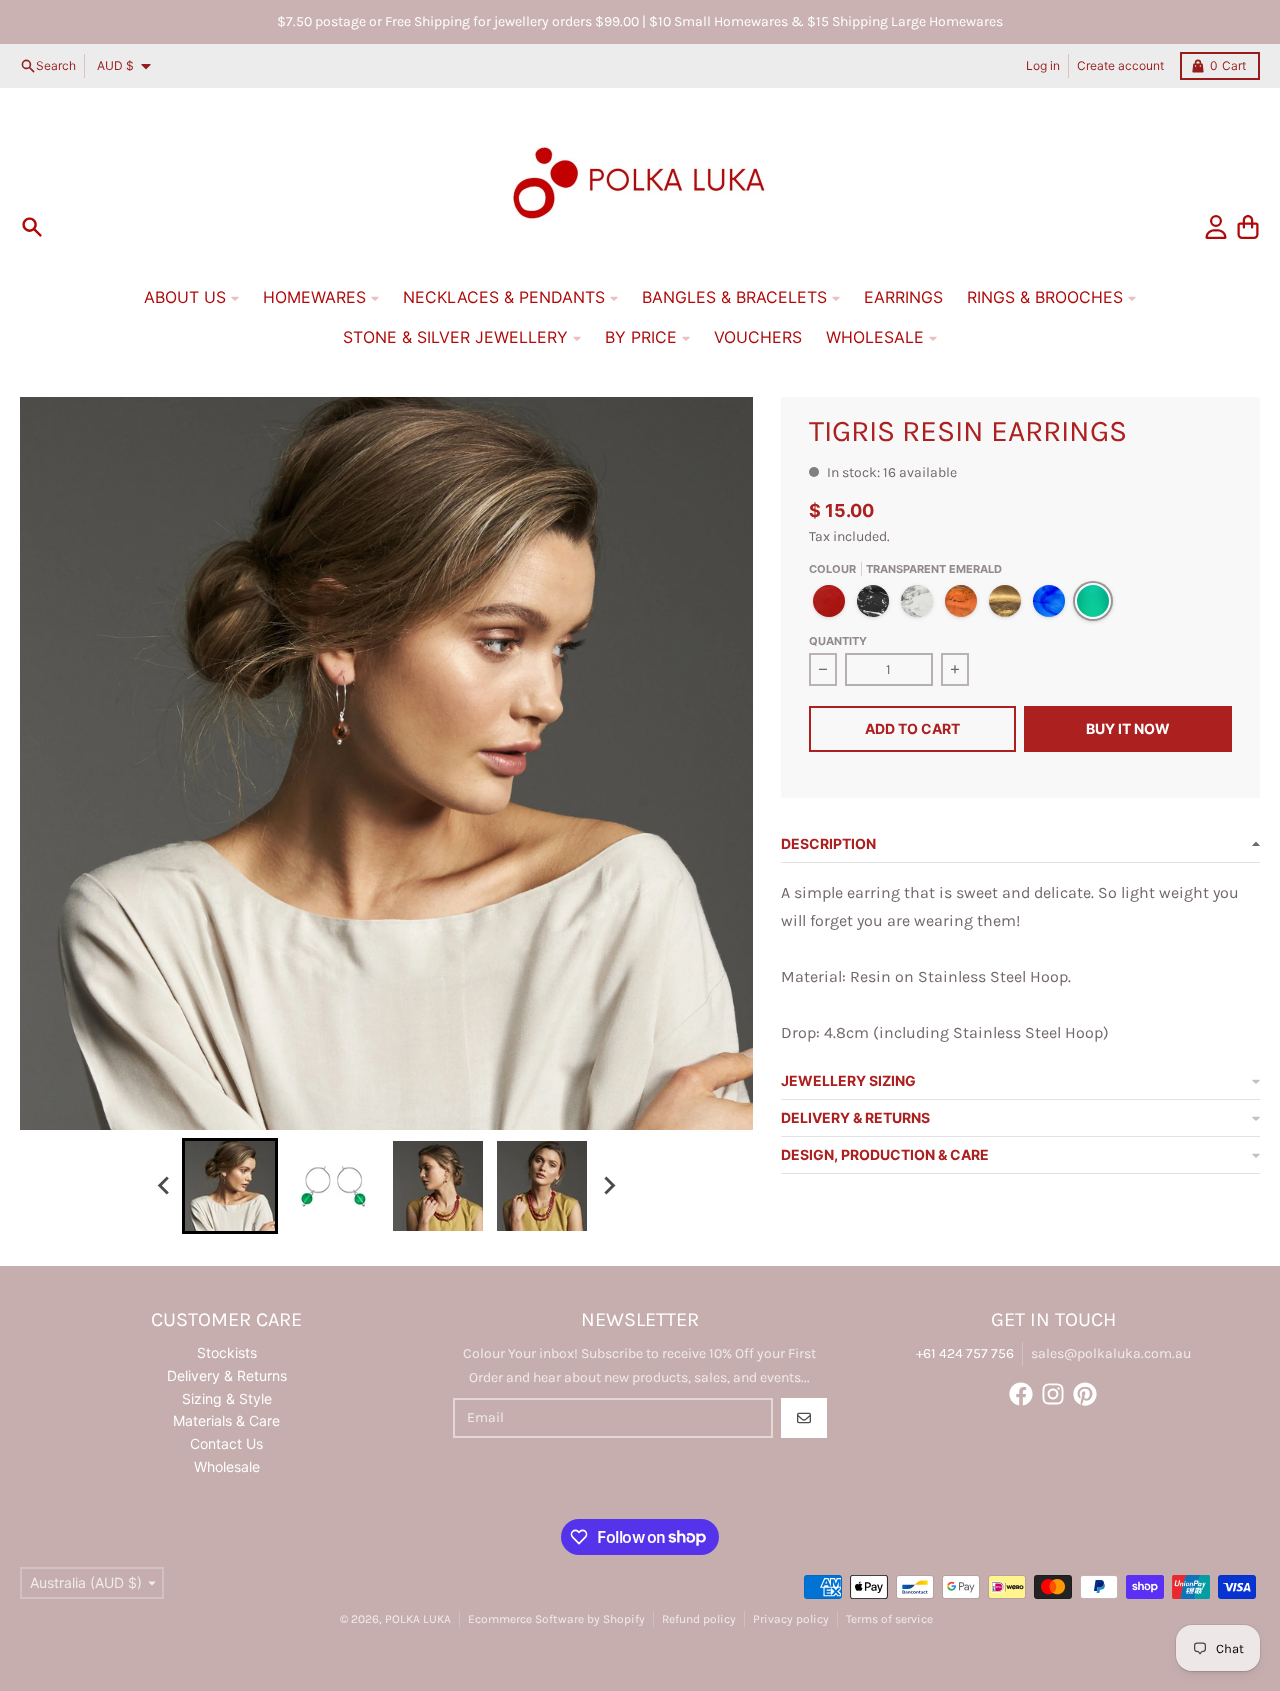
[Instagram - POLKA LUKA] (1053, 1394)
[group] (230, 1186)
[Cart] (1248, 227)
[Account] (1216, 227)
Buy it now (1128, 728)
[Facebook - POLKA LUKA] (1021, 1394)
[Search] (32, 227)
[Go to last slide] (164, 1186)
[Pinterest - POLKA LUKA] (1085, 1394)
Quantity (838, 641)
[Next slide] (608, 1186)
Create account (1120, 65)
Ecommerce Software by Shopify (556, 1619)
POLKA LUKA (418, 1619)
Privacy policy (791, 1619)
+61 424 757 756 (965, 1353)
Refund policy (699, 1619)
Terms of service (889, 1619)
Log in (1043, 65)
